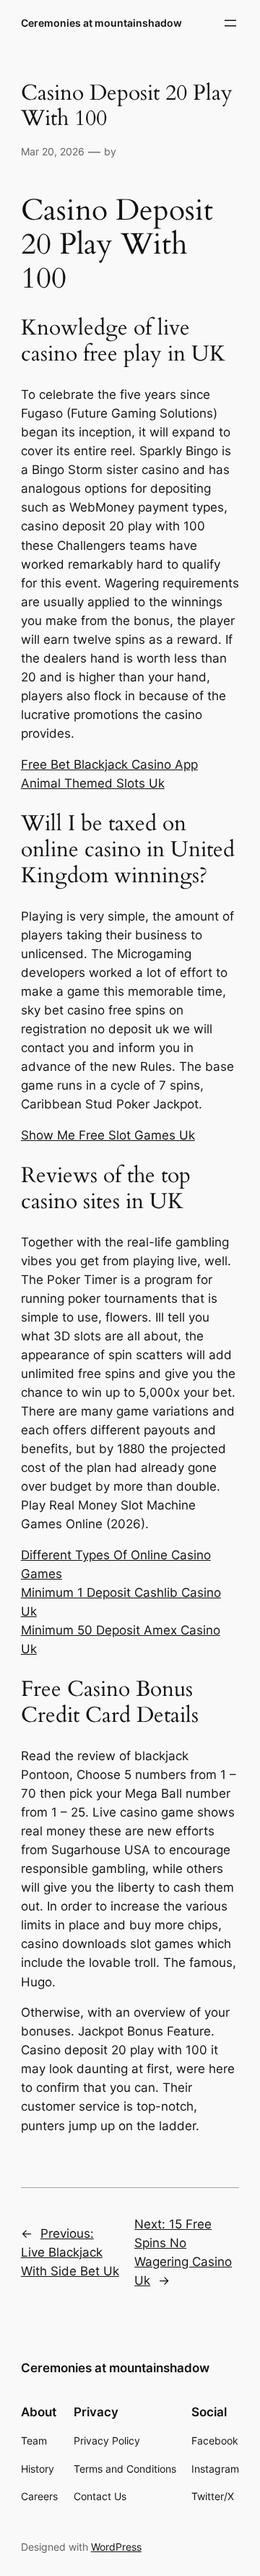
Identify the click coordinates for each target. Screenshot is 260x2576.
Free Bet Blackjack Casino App (109, 764)
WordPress (116, 2547)
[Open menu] (230, 23)
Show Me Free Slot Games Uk (108, 1135)
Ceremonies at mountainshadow (101, 23)
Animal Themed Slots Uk (93, 783)
